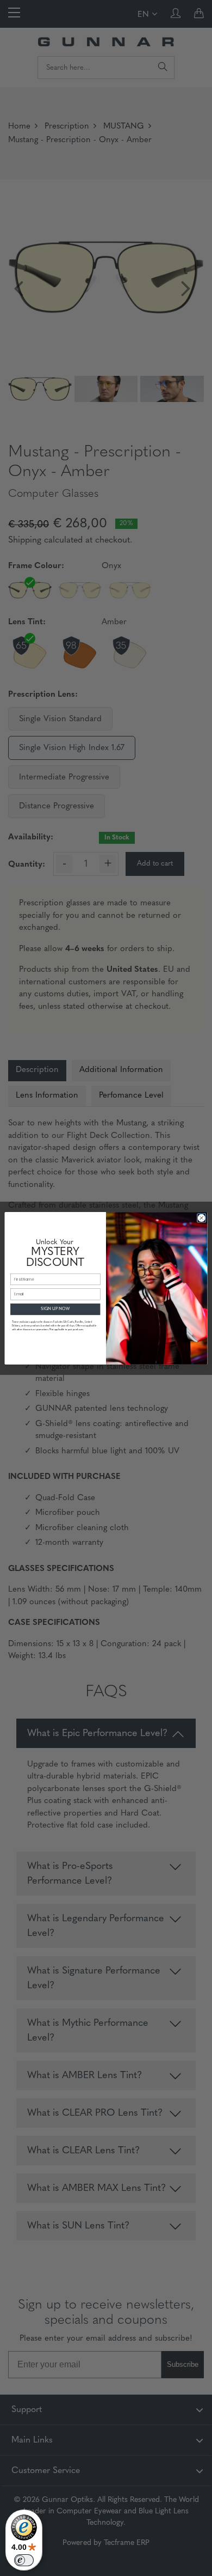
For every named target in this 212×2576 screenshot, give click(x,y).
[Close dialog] (201, 1218)
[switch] (24, 2560)
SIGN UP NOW (55, 1309)
